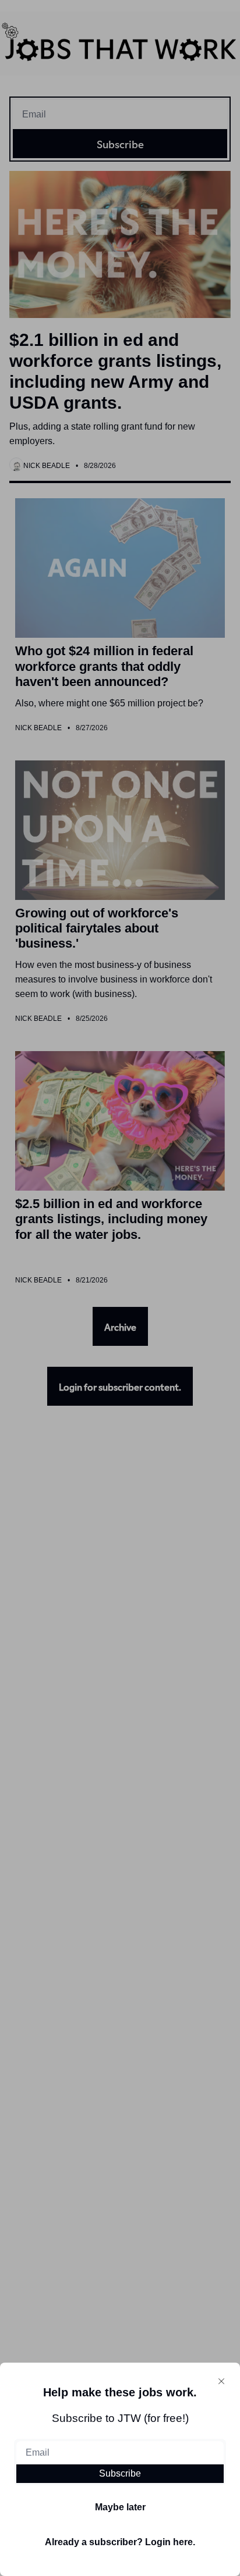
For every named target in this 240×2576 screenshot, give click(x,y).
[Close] (221, 2381)
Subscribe (120, 2473)
